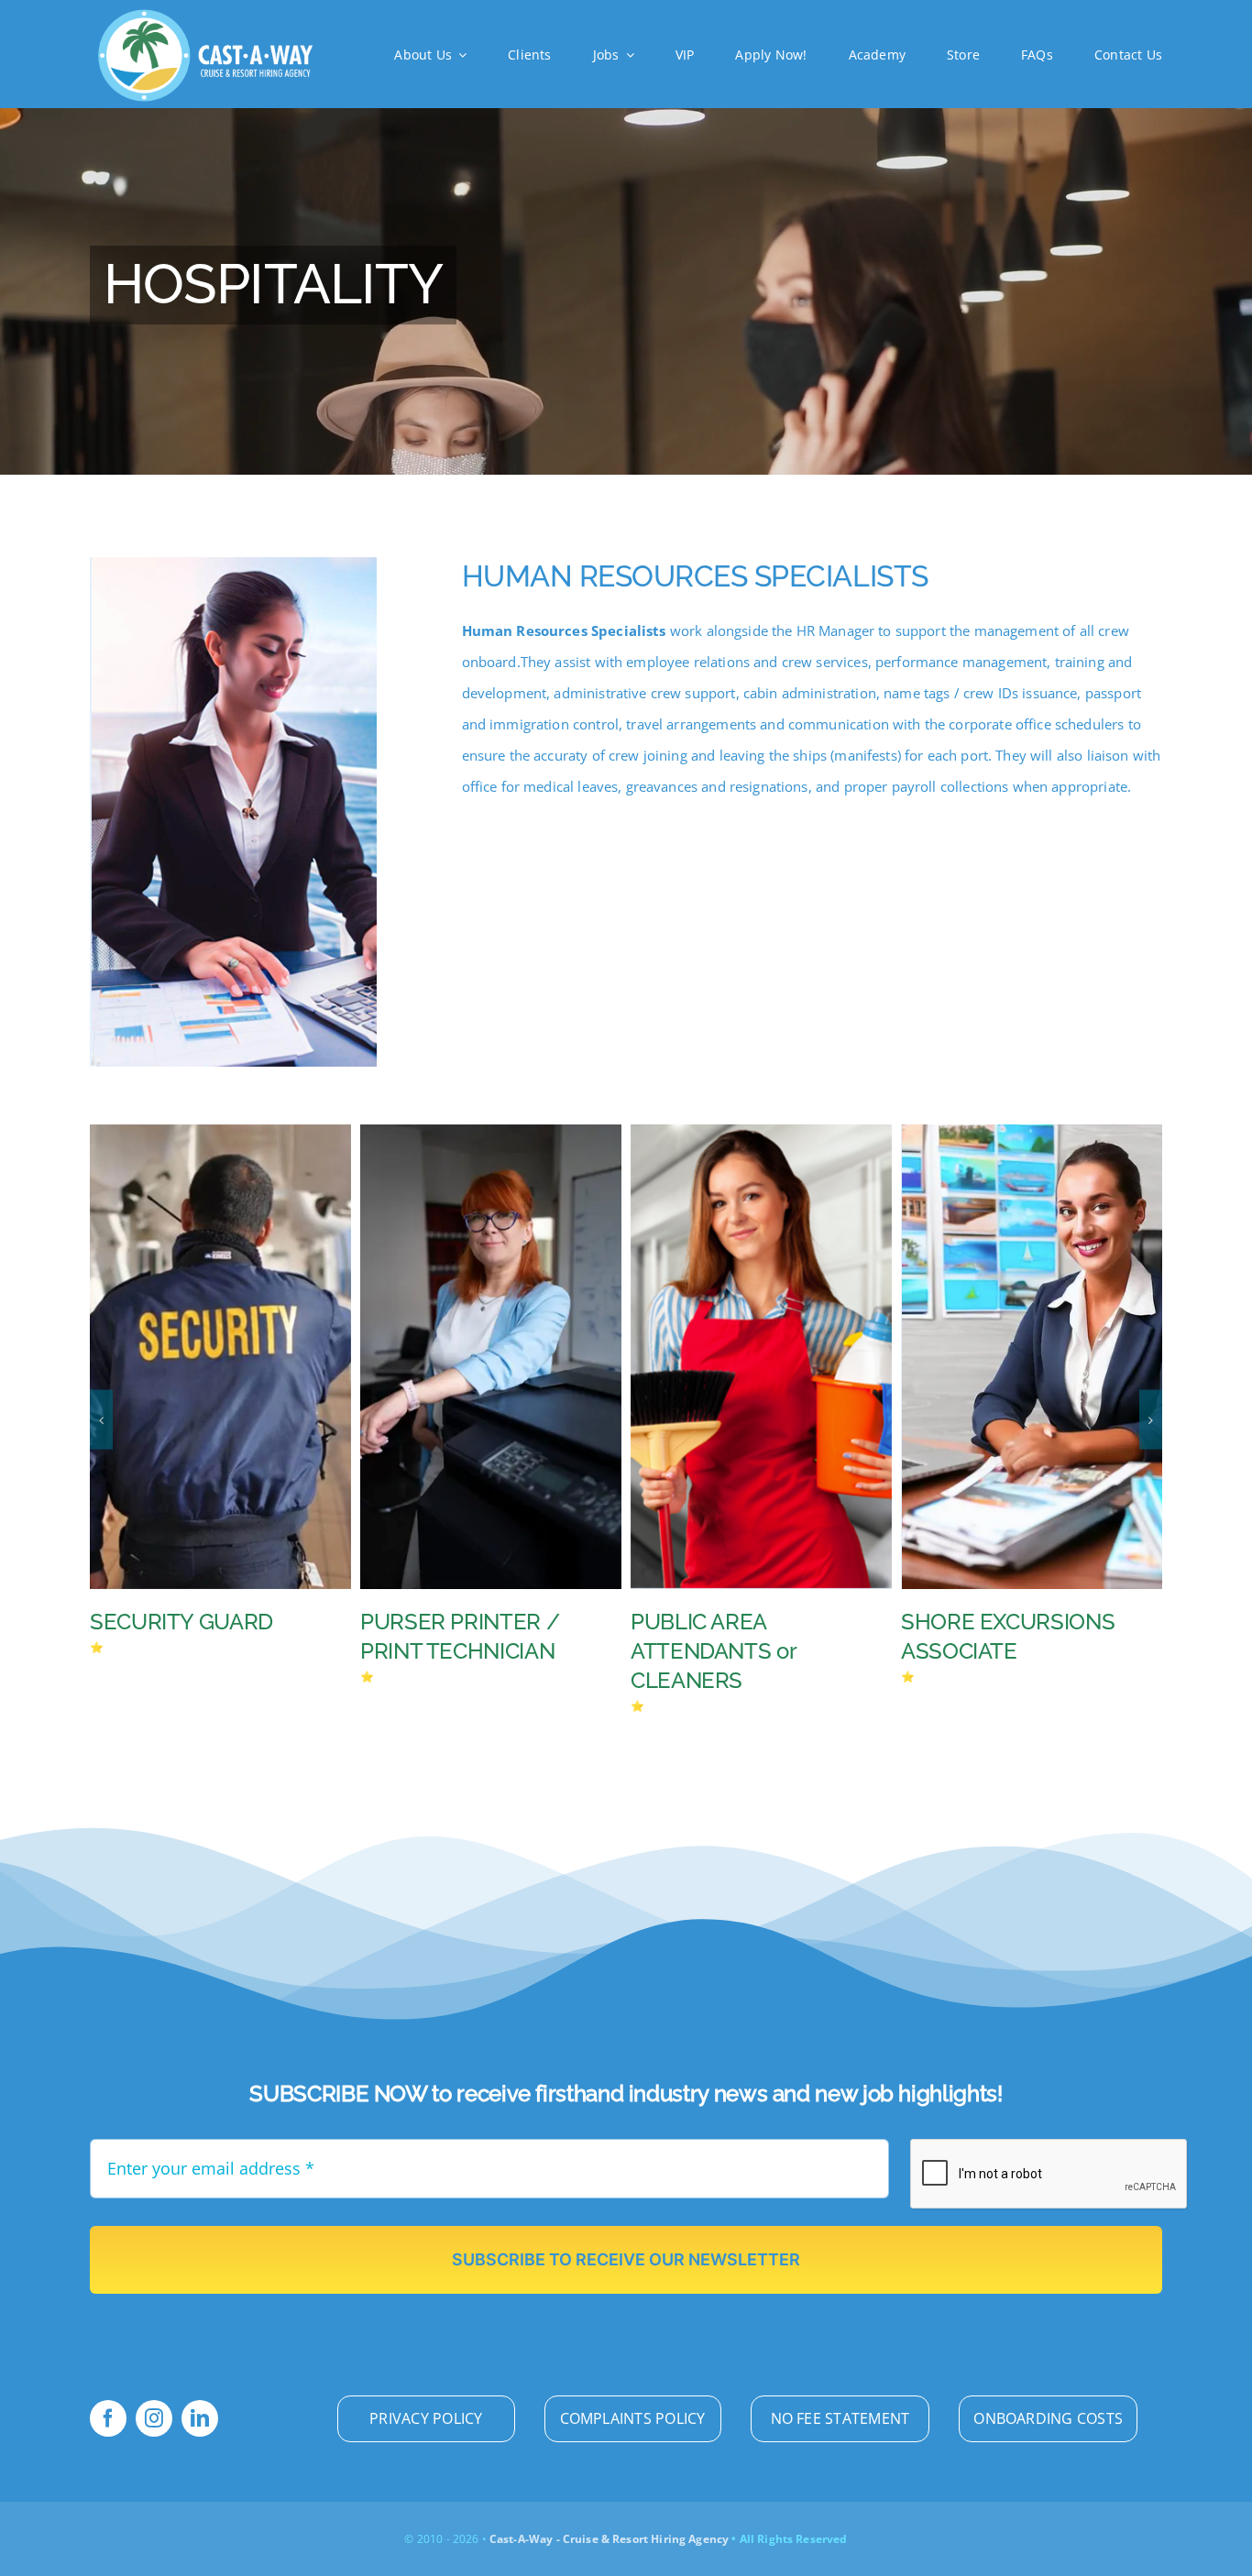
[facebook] (108, 2418)
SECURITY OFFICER (999, 1622)
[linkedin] (200, 2418)
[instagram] (154, 2418)
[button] (101, 1420)
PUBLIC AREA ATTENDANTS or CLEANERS (443, 1651)
